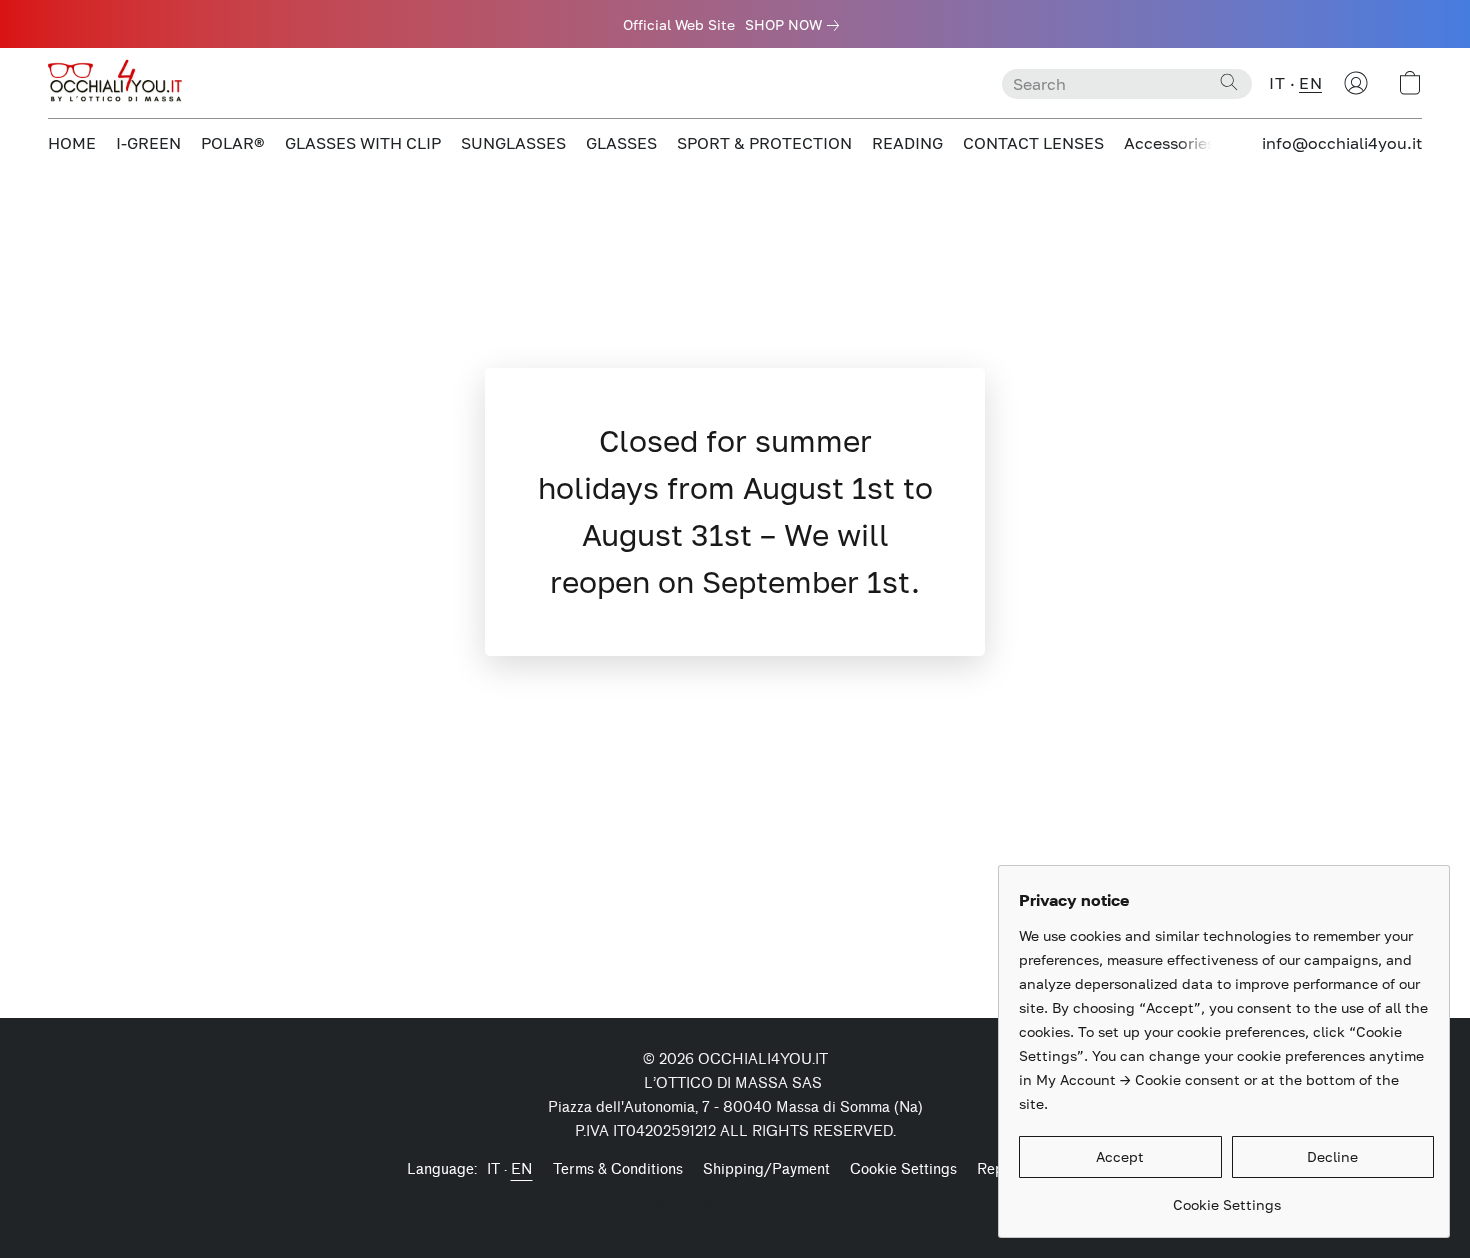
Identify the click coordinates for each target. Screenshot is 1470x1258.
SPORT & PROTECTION (764, 143)
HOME (72, 143)
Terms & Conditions (618, 1169)
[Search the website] (1229, 82)
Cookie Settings (903, 1169)
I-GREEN (148, 143)
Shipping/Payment (766, 1169)
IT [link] (494, 1169)
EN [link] (522, 1169)
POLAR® (233, 143)
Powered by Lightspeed (735, 1204)
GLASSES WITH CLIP (363, 143)
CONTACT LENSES (1033, 143)
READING (907, 143)
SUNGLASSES (513, 143)
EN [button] (1310, 83)
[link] (796, 25)
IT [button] (1277, 83)
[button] (118, 83)
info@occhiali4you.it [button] (1342, 143)
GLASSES (621, 143)
